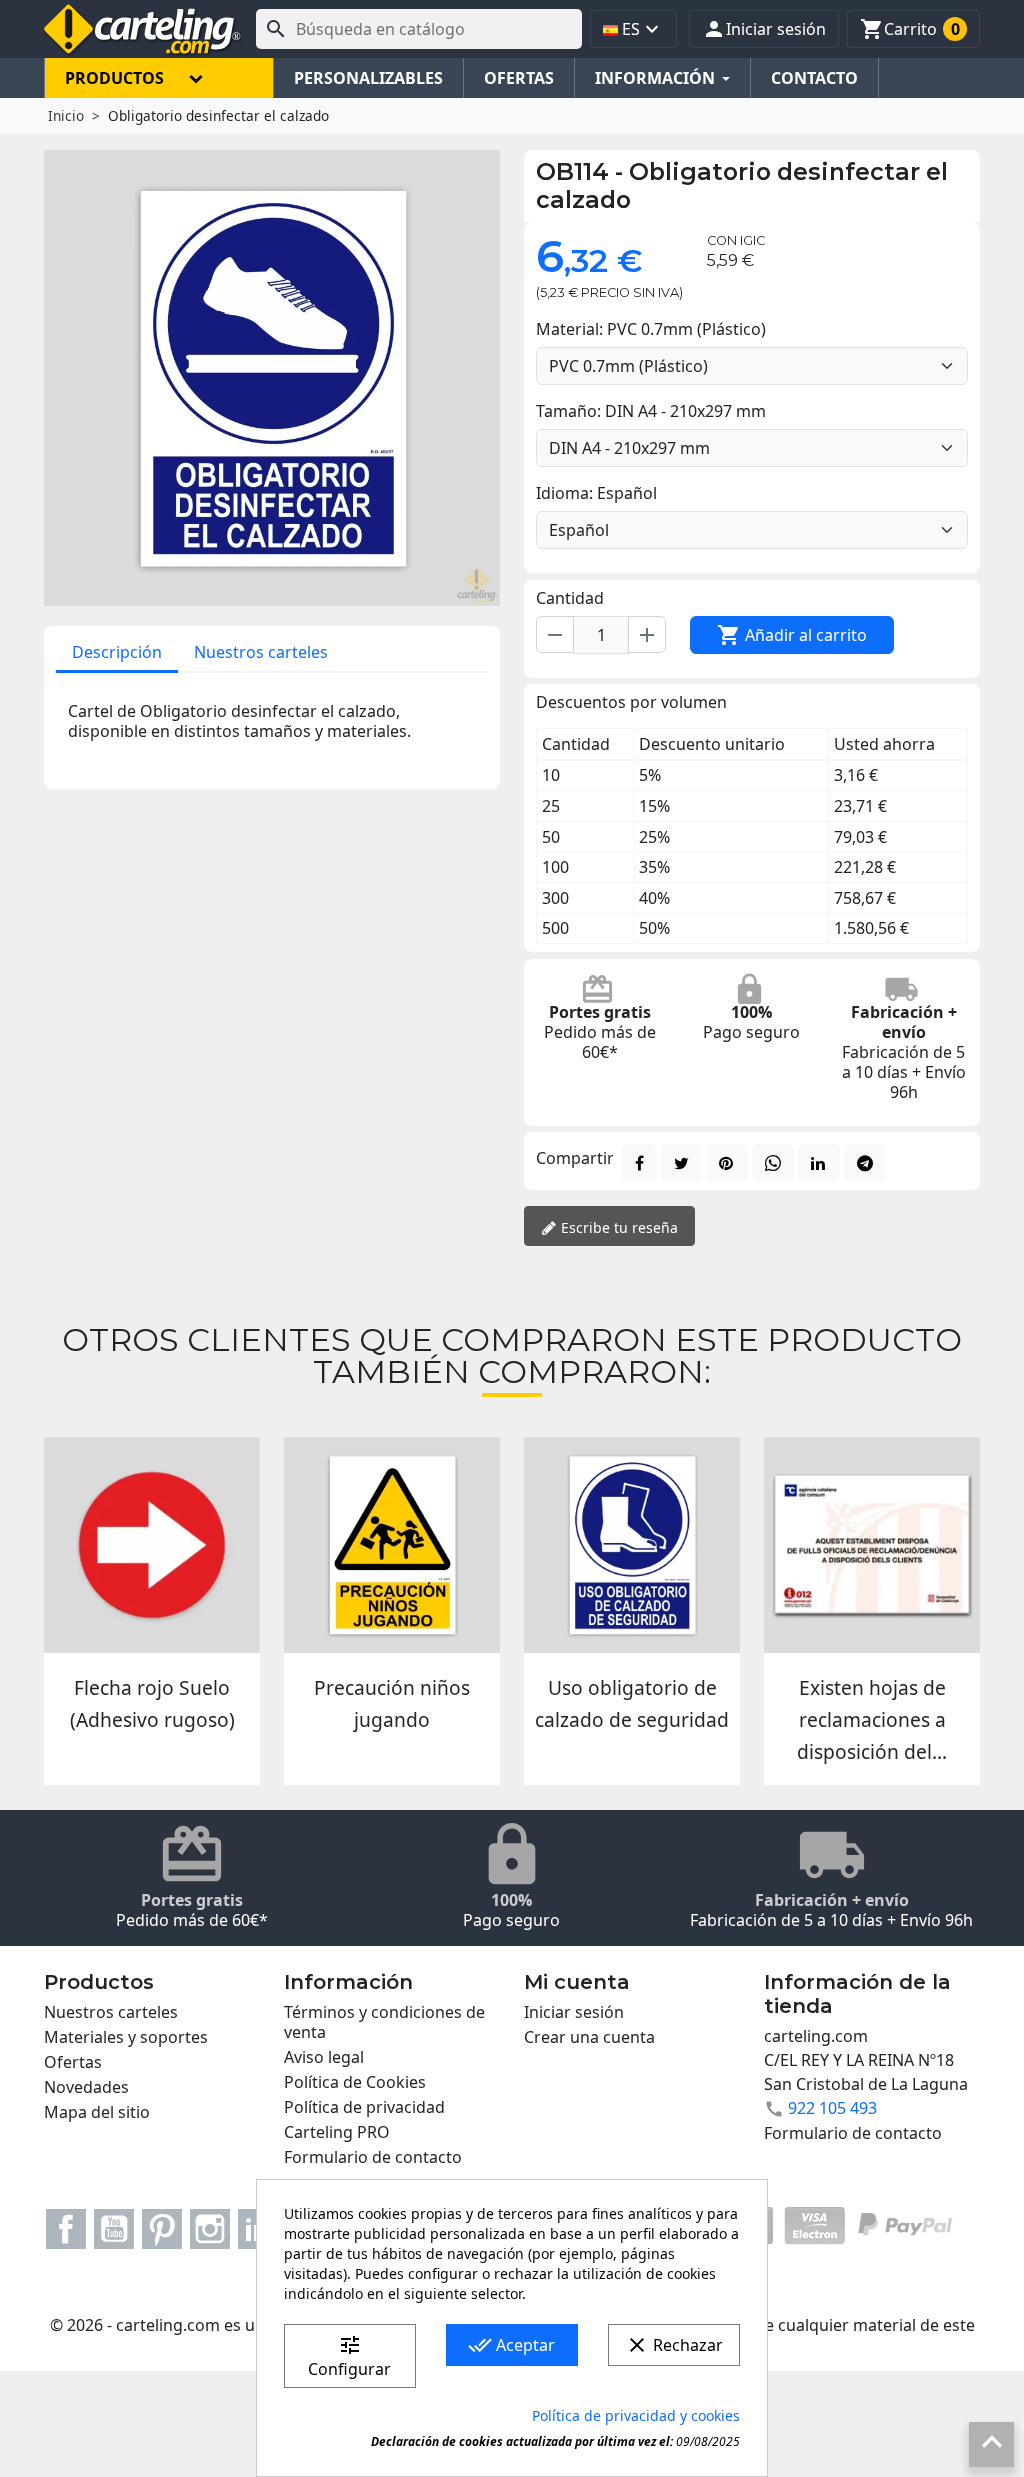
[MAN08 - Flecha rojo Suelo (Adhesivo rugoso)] (152, 1545)
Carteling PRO (337, 2132)
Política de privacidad (364, 2107)
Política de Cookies (355, 2082)
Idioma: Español (596, 493)
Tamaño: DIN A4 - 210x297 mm (651, 411)
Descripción (117, 652)
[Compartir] (639, 1163)
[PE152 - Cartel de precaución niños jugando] (392, 1545)
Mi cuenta (577, 1982)
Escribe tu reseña (617, 1227)
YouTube (114, 2229)
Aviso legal (324, 2057)
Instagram (210, 2229)
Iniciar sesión (574, 2012)
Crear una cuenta (589, 2037)
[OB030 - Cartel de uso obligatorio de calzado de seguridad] (632, 1545)
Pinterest (162, 2229)
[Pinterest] (727, 1163)
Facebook (66, 2229)
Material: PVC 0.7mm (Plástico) (651, 329)
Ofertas (73, 2062)
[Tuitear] (681, 1163)
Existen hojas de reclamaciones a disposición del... (872, 1720)
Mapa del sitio (97, 2112)
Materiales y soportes (126, 2037)
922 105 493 (832, 2108)
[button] (764, 29)
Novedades (86, 2087)
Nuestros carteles (261, 652)
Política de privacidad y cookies (636, 2415)
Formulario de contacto (373, 2157)
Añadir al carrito (792, 635)
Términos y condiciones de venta (384, 2022)
